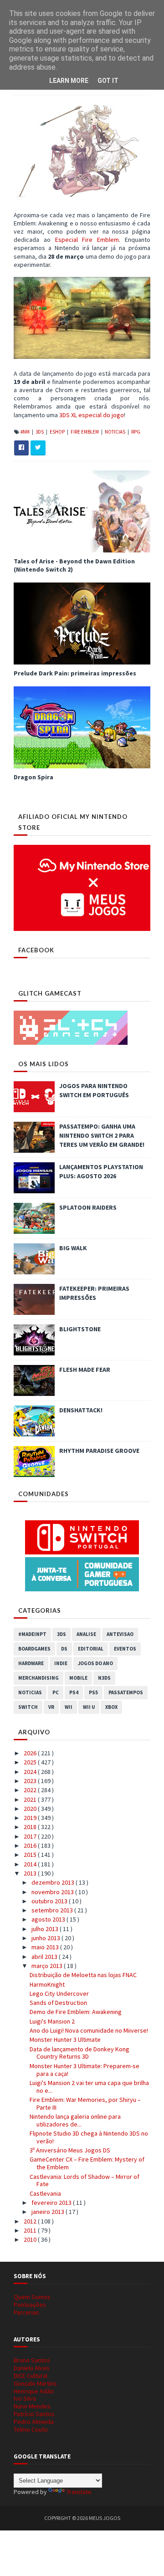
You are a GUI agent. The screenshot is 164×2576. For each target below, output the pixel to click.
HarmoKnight (47, 1984)
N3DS (104, 1678)
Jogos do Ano (95, 1663)
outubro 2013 (50, 1901)
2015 (31, 1855)
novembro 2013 (53, 1892)
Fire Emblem (85, 432)
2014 (31, 1864)
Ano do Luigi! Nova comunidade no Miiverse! (89, 2030)
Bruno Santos (32, 2360)
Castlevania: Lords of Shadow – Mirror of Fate (85, 2180)
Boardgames (34, 1649)
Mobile (78, 1678)
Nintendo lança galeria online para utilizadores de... (75, 2120)
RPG (136, 432)
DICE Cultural (31, 2376)
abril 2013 (45, 1957)
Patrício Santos (34, 2414)
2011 (31, 2230)
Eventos (125, 1649)
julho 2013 (46, 1929)
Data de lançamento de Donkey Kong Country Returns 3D (79, 2053)
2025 (31, 1762)
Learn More (69, 81)
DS (64, 1649)
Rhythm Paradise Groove (99, 1451)
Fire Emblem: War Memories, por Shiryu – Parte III (85, 2103)
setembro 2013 (53, 1910)
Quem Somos (32, 2297)
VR (51, 1707)
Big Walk (73, 1248)
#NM (26, 432)
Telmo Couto (31, 2429)
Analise (86, 1634)
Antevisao (120, 1634)
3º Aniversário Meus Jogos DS (70, 2150)
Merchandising (38, 1678)
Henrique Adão (34, 2391)
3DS (40, 432)
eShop (58, 432)
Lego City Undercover (59, 1993)
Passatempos (126, 1692)
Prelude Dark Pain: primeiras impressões (75, 673)
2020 (31, 1809)
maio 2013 (46, 1947)
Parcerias (26, 2312)
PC (56, 1692)
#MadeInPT (32, 1634)
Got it (108, 81)
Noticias (115, 432)
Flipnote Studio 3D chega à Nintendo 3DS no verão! (89, 2137)
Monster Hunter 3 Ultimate (65, 2039)
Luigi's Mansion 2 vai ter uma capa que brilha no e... (89, 2087)
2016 (31, 1845)
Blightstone (80, 1329)
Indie (61, 1663)
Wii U (89, 1707)
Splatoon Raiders (88, 1207)
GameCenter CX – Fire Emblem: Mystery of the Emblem (87, 2163)
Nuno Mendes (32, 2406)
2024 (31, 1772)
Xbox (111, 1707)
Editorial (91, 1649)
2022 (31, 1790)
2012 (31, 2221)
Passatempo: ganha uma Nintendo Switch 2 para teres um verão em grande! (102, 1135)
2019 (31, 1818)
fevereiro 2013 (52, 2203)
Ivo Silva (25, 2398)
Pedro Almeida (34, 2422)
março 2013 (48, 1966)
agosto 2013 (49, 1919)
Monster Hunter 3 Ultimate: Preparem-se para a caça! (85, 2070)
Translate (79, 2492)
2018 (31, 1827)
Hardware (31, 1663)
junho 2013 (46, 1938)
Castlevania (45, 2193)
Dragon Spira (33, 777)
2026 (31, 1753)
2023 (31, 1781)
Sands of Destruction (58, 2003)
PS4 (74, 1692)
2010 (31, 2239)
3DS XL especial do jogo (92, 415)
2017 (31, 1836)
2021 (31, 1799)
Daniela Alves (32, 2368)
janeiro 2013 (49, 2212)
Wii (69, 1707)
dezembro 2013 (54, 1882)
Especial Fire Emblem (87, 240)
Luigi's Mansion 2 (52, 2021)
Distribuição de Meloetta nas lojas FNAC (83, 1975)
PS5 (93, 1692)
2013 (31, 1873)
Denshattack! (81, 1410)
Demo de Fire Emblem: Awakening (76, 2012)
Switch (28, 1707)
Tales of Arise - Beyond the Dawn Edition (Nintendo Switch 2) (74, 565)
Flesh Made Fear (85, 1370)
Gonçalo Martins (35, 2383)
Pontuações (30, 2305)
